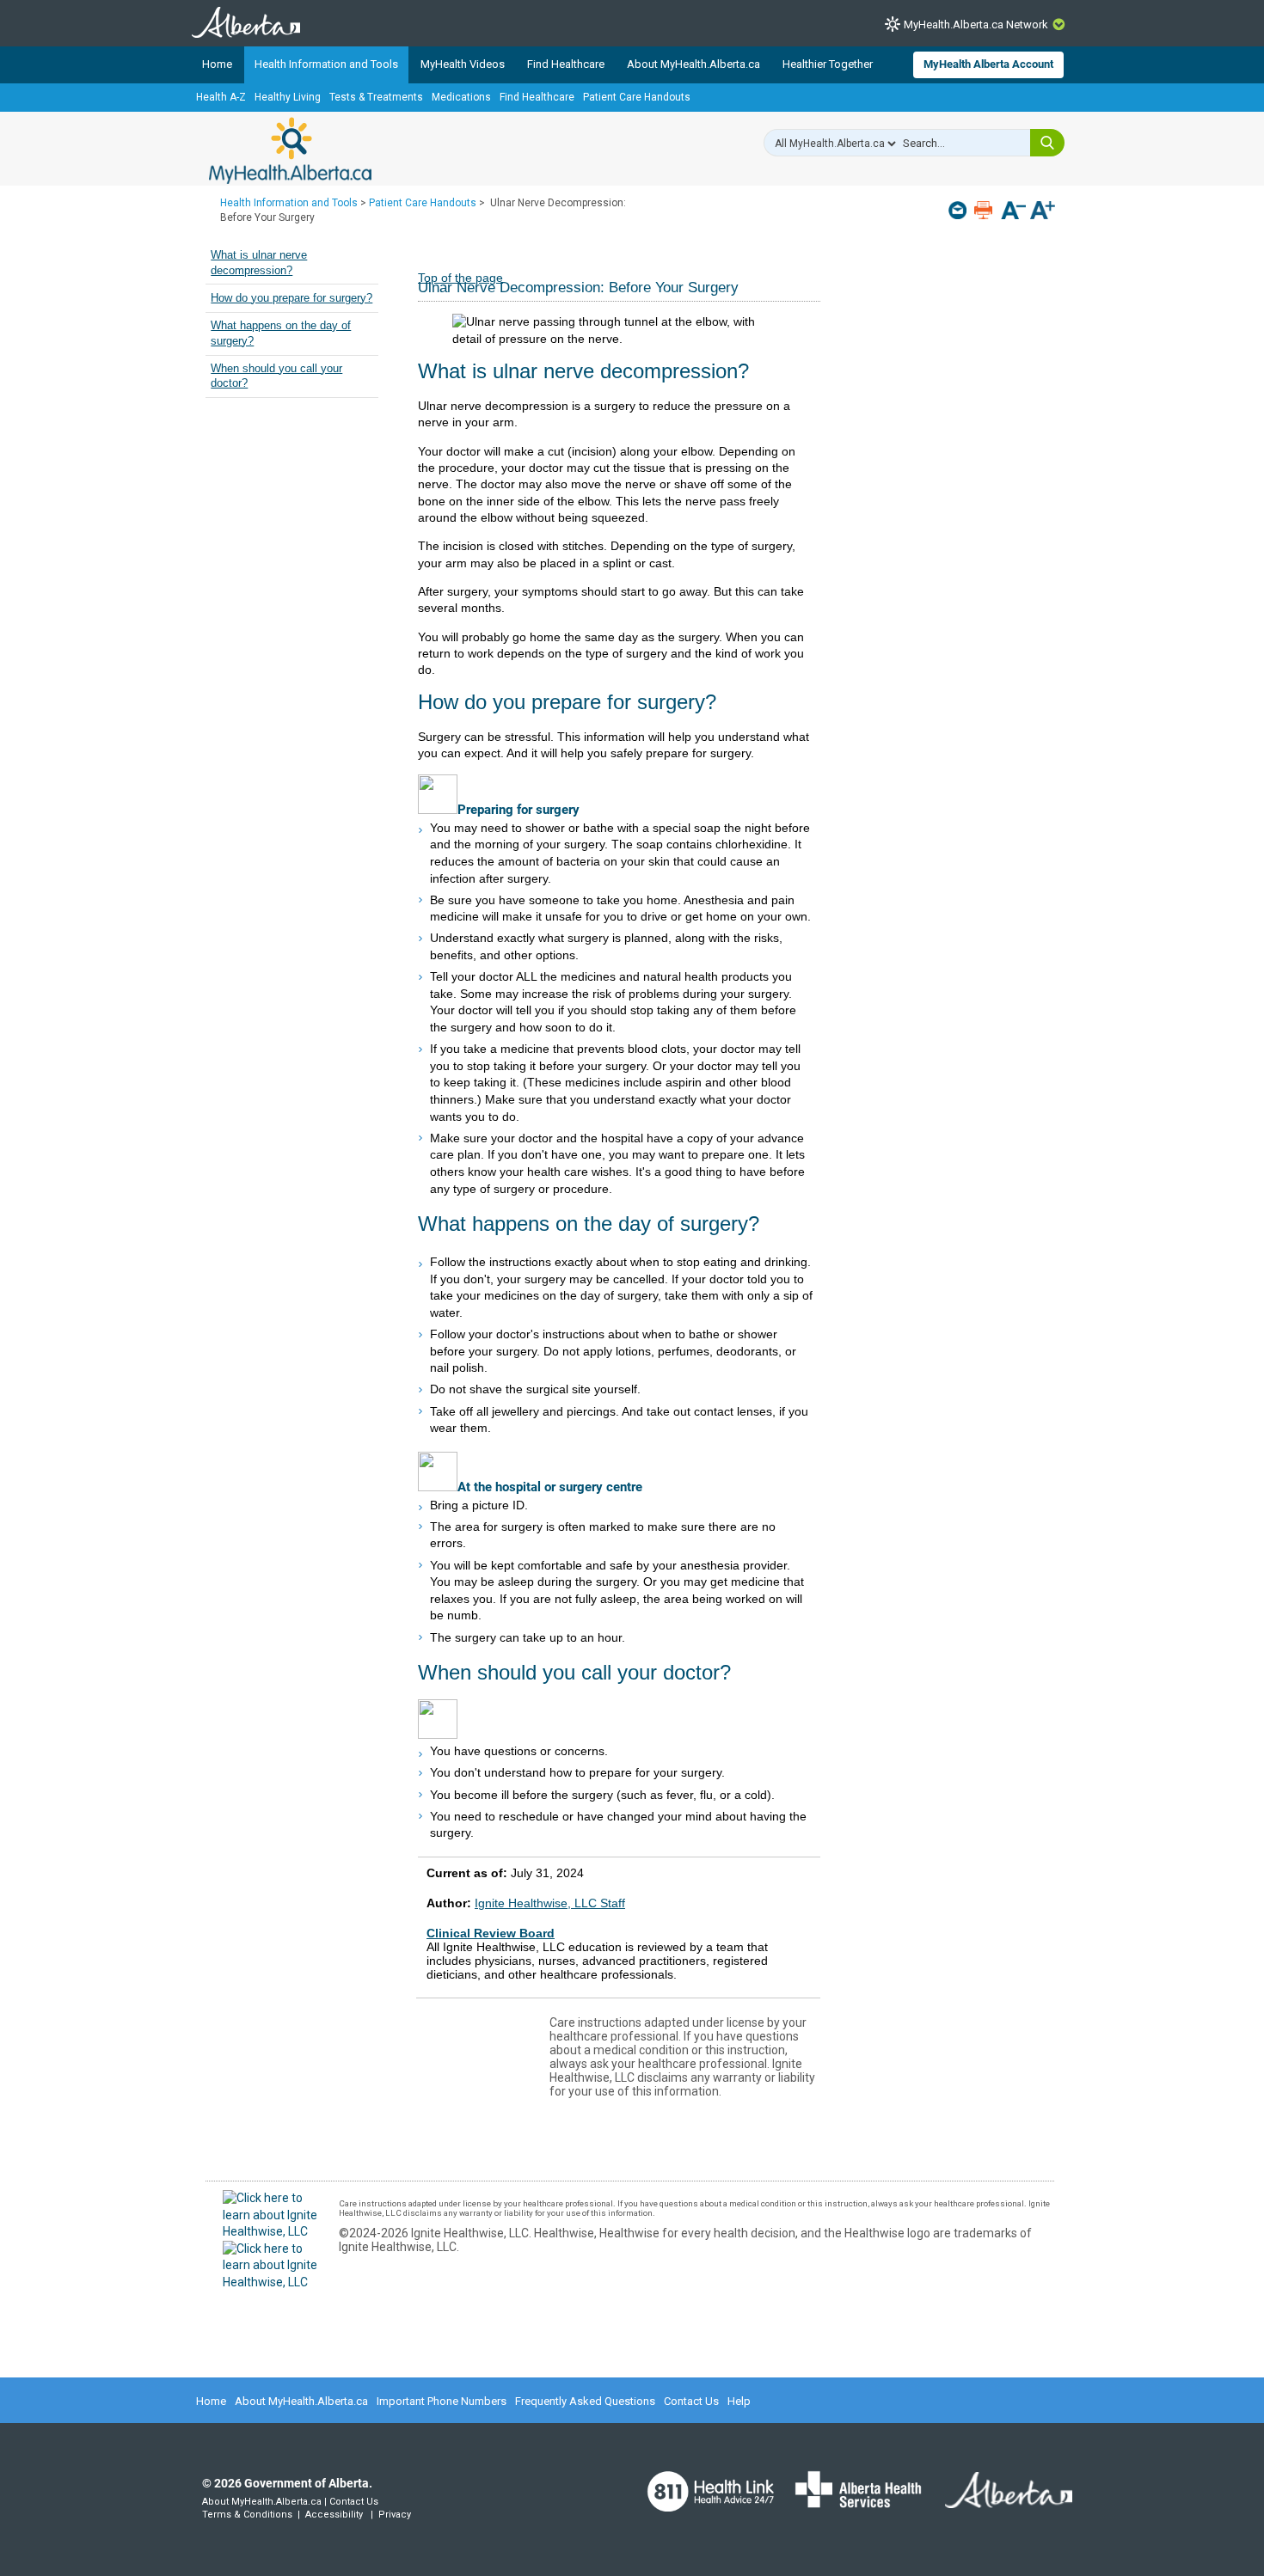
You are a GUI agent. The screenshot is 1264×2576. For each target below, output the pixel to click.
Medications (461, 97)
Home (217, 64)
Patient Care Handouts (637, 97)
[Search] (1047, 143)
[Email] (959, 210)
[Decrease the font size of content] (1013, 212)
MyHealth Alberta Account (988, 64)
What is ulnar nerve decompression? (259, 263)
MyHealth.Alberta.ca (290, 150)
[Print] (985, 210)
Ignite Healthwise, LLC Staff (550, 1903)
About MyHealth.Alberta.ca (693, 64)
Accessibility (334, 2515)
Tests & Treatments (376, 97)
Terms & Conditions (247, 2515)
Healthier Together (828, 64)
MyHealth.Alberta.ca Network (976, 24)
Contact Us (691, 2401)
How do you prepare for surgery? (291, 298)
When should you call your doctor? (276, 376)
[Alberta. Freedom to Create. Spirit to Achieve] (998, 2500)
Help (739, 2401)
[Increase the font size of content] (1043, 212)
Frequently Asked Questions (585, 2401)
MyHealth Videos (463, 64)
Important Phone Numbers (442, 2401)
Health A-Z (221, 97)
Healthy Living (288, 97)
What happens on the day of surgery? (281, 333)
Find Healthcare (566, 64)
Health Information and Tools (326, 64)
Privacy (395, 2515)
